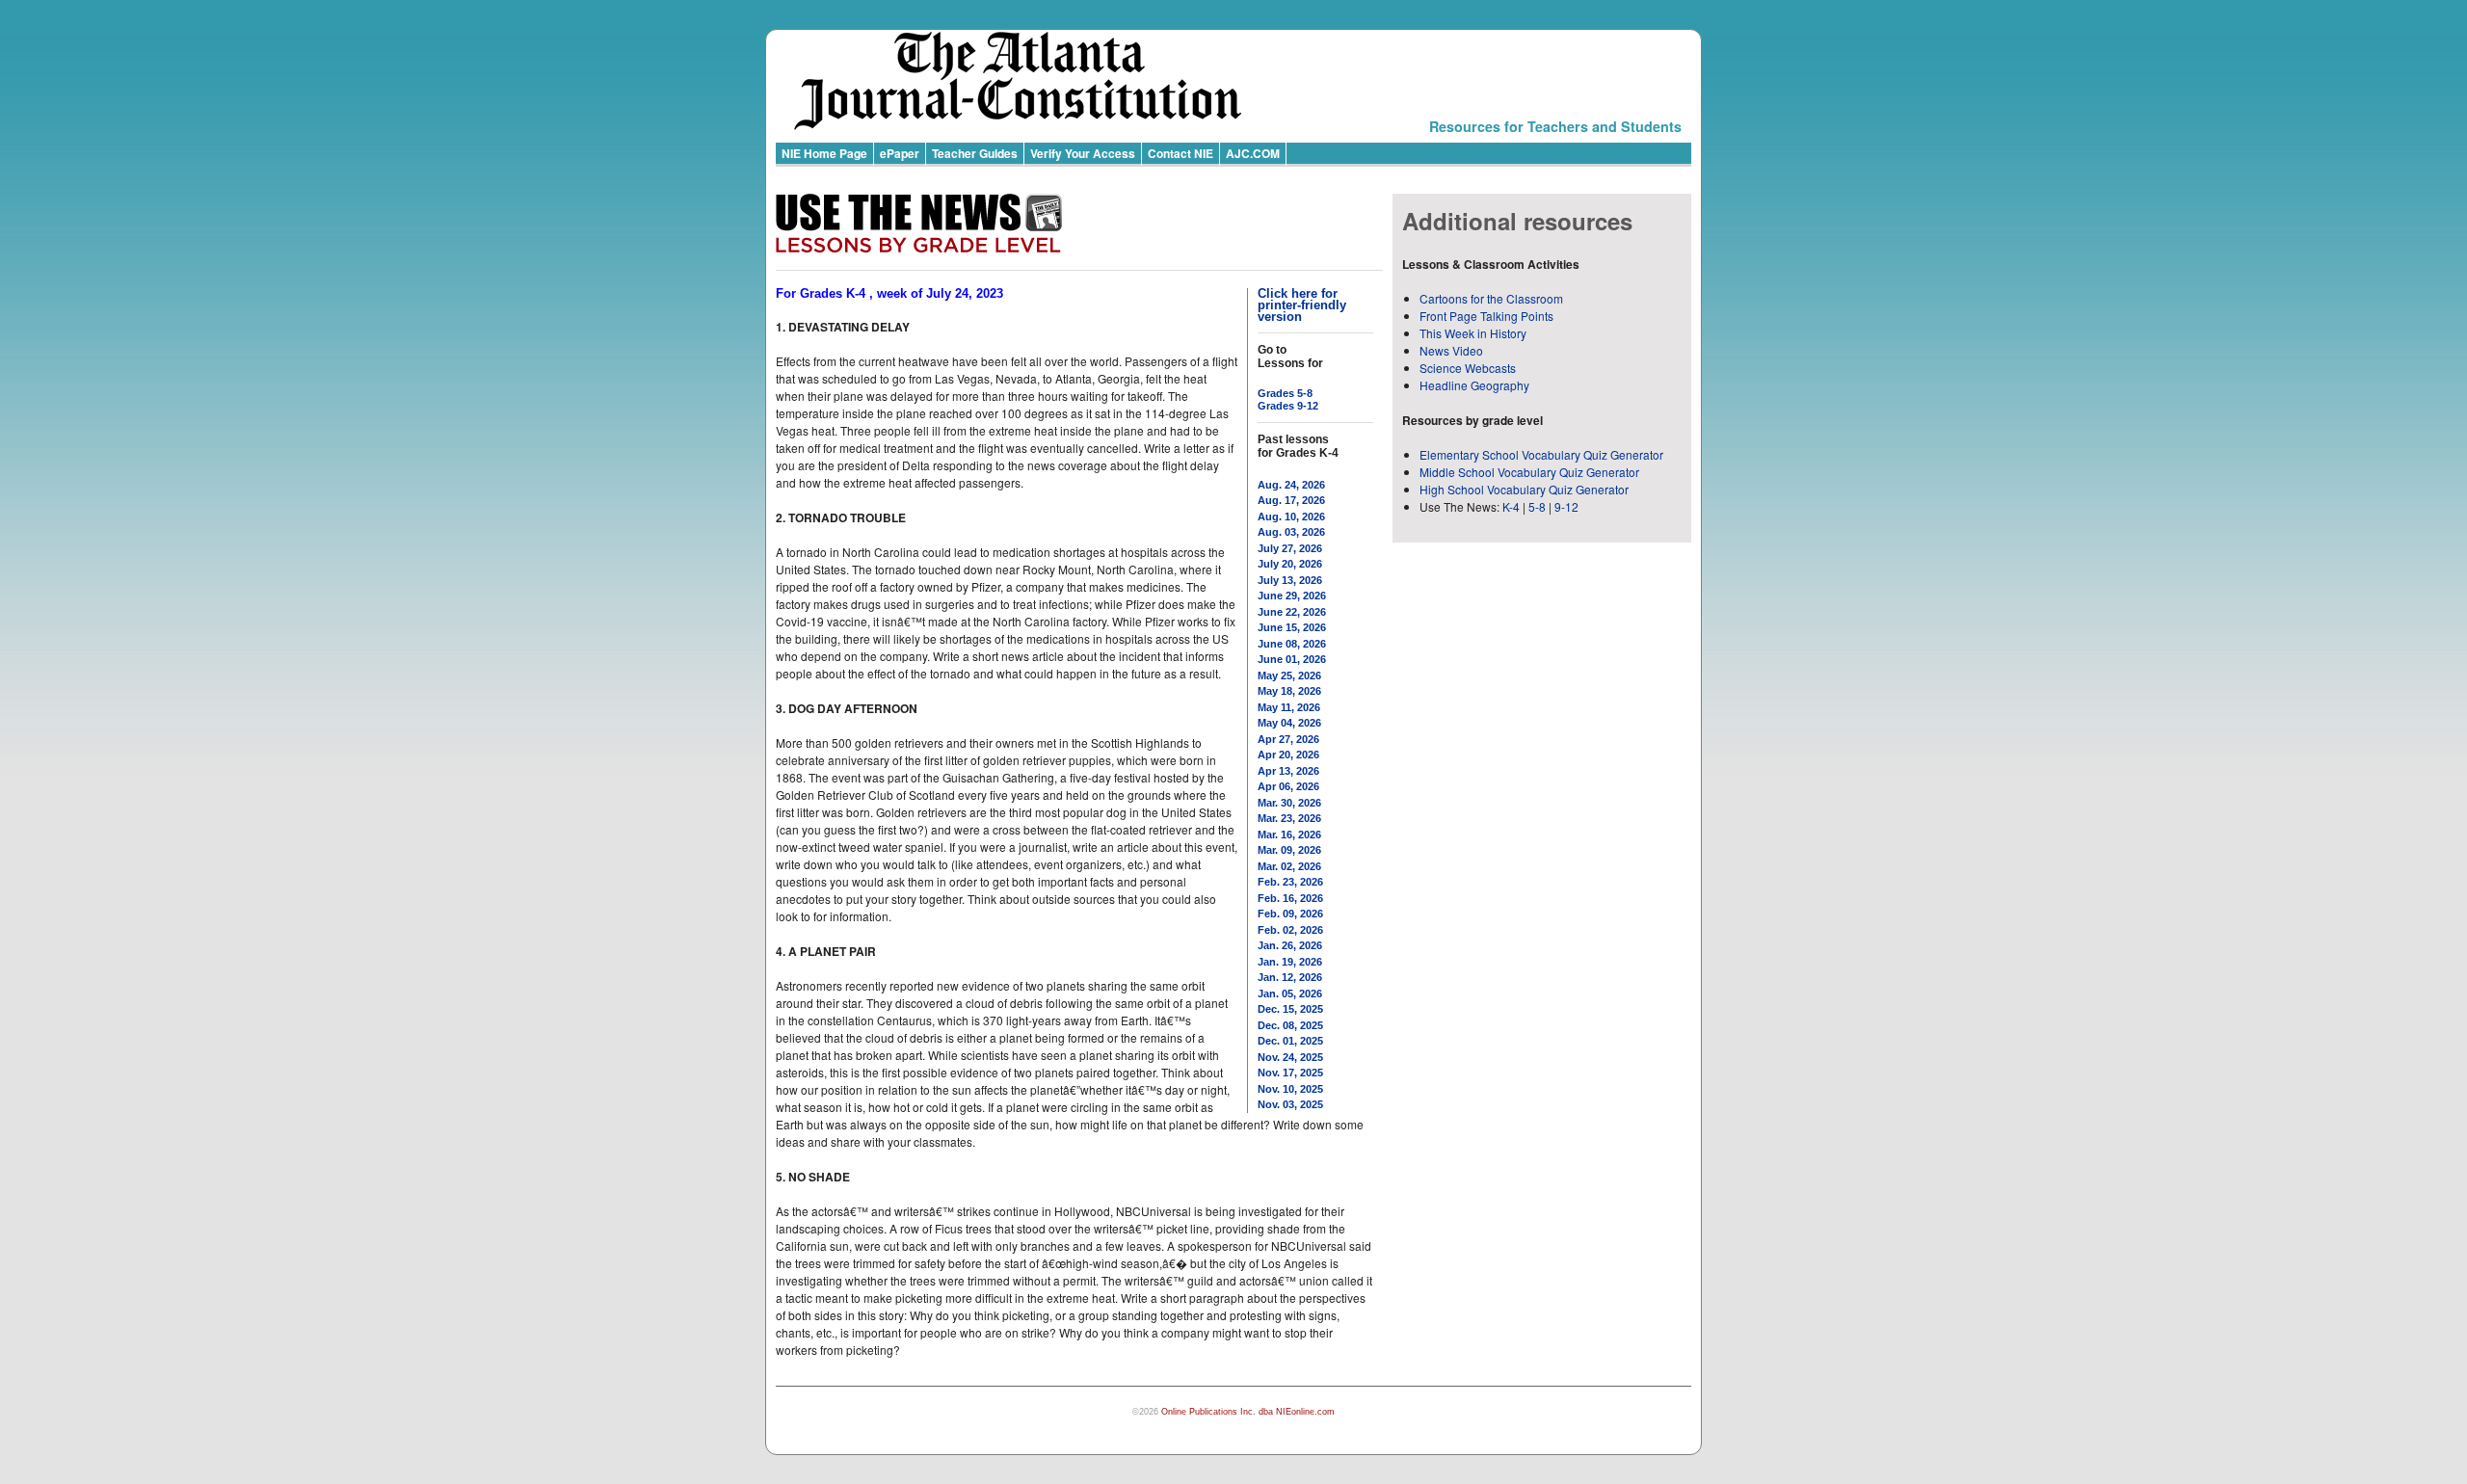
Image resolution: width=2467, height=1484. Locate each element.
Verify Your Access (1083, 153)
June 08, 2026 (1292, 644)
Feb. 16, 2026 (1290, 898)
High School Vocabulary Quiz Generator (1524, 489)
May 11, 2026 (1289, 707)
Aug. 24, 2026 (1291, 485)
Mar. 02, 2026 (1289, 866)
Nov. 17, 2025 (1290, 1073)
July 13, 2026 (1290, 580)
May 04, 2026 (1289, 723)
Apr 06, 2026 (1288, 786)
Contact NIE (1180, 153)
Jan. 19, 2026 (1290, 962)
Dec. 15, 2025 (1290, 1009)
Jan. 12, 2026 (1290, 977)
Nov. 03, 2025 (1290, 1104)
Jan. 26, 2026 (1290, 945)
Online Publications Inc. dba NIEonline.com (1248, 1412)
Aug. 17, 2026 (1291, 500)
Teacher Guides (975, 153)
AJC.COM (1253, 153)
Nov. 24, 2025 (1290, 1057)
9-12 (1566, 506)
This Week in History (1473, 333)
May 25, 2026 (1289, 676)
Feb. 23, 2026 (1290, 882)
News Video (1451, 350)
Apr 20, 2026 (1288, 755)
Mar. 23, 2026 (1289, 818)
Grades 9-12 (1288, 406)
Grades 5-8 (1285, 393)
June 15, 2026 (1292, 627)
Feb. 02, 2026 (1290, 930)
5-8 (1539, 506)
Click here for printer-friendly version (1302, 305)
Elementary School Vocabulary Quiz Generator (1541, 454)
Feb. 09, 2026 (1290, 914)
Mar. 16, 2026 (1289, 835)
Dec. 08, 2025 (1290, 1025)
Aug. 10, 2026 (1291, 517)
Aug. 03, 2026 (1291, 532)
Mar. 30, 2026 (1289, 803)
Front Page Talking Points (1486, 316)
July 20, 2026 (1290, 564)
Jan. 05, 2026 (1290, 994)
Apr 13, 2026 (1288, 771)
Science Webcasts (1468, 368)
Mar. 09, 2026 (1289, 850)
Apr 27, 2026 (1288, 739)
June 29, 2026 (1292, 596)
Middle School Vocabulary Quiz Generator (1529, 472)
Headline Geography (1474, 385)
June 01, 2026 (1292, 659)
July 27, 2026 (1290, 548)
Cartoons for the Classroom (1491, 298)
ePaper (900, 153)
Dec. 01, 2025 (1290, 1041)
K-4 (1511, 506)
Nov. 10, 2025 (1290, 1089)
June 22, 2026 (1292, 612)
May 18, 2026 (1289, 691)
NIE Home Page (824, 153)
